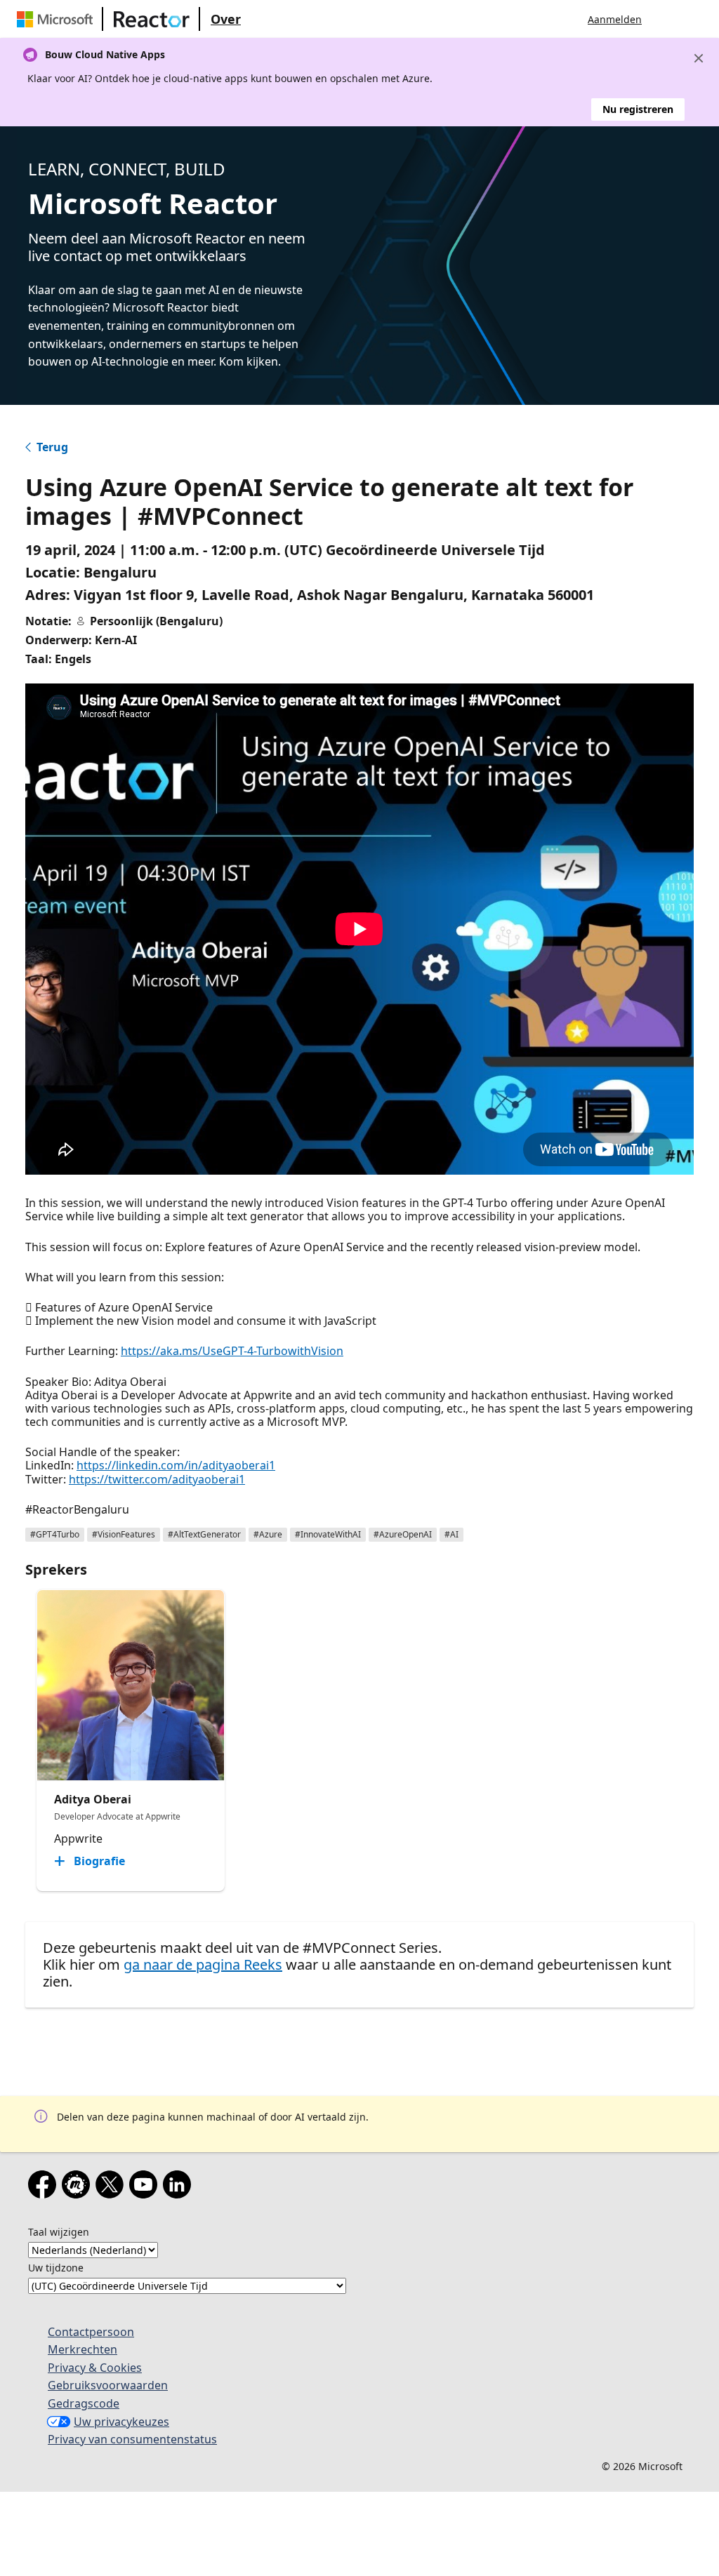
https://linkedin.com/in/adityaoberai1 (176, 1465)
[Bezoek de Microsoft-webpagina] (58, 19)
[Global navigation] (666, 19)
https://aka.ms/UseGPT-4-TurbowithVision (232, 1351)
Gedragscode (84, 2403)
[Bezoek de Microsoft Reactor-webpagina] (152, 19)
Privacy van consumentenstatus (132, 2439)
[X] (112, 2187)
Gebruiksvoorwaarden (108, 2385)
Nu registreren (638, 109)
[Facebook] (45, 2187)
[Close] (699, 58)
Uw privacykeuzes (121, 2422)
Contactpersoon (91, 2332)
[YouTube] (146, 2187)
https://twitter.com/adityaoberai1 (157, 1479)
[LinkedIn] (180, 2187)
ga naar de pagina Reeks (203, 1964)
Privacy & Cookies (95, 2368)
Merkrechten (83, 2349)
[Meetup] (79, 2187)
